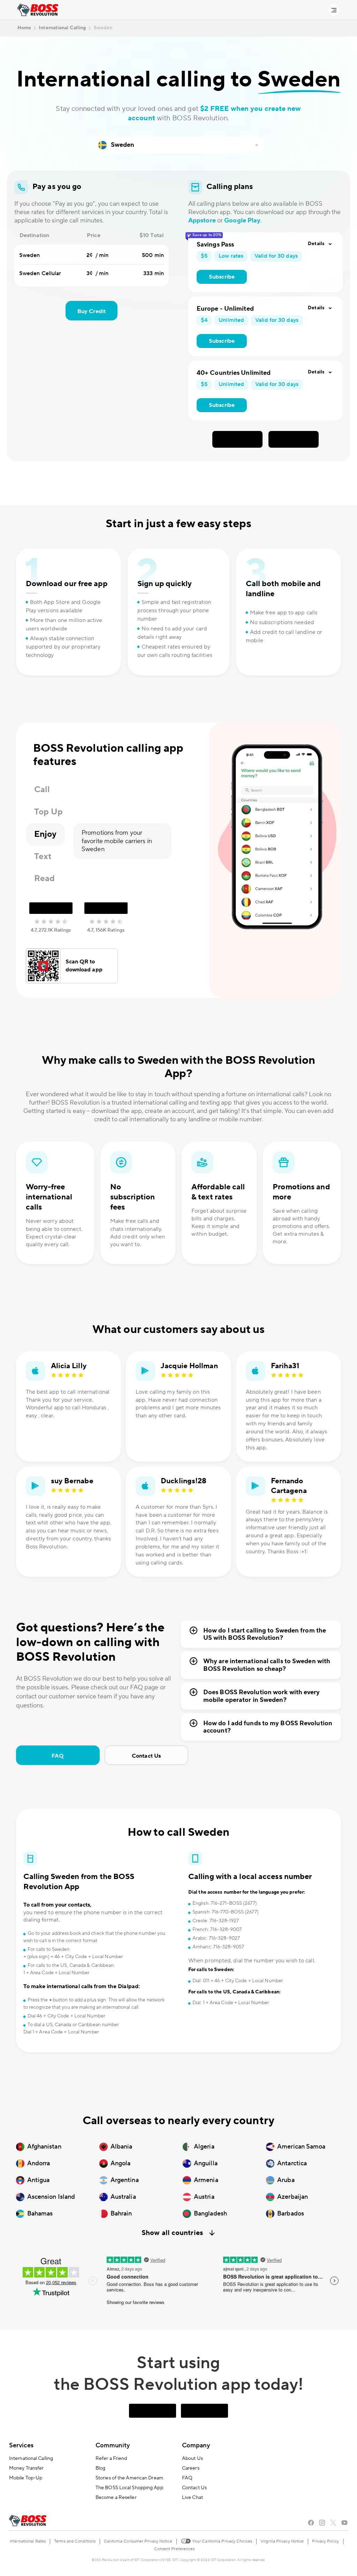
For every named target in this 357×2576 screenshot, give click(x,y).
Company (196, 2445)
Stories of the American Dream (129, 2478)
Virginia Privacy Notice (282, 2541)
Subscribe (222, 277)
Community (113, 2445)
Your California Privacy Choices (222, 2541)
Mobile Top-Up (26, 2478)
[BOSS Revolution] (38, 10)
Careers (191, 2468)
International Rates (28, 2541)
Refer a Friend (111, 2458)
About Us (192, 2458)
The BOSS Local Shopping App (129, 2488)
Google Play (242, 221)
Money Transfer (26, 2468)
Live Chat (192, 2498)
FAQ (58, 1756)
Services (21, 2445)
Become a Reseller (116, 2498)
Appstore (202, 221)
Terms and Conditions (75, 2541)
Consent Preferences (174, 2549)
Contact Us (146, 1756)
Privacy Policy (325, 2541)
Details (316, 244)
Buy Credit (92, 311)
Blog (100, 2468)
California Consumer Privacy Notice (138, 2541)
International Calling (31, 2458)
